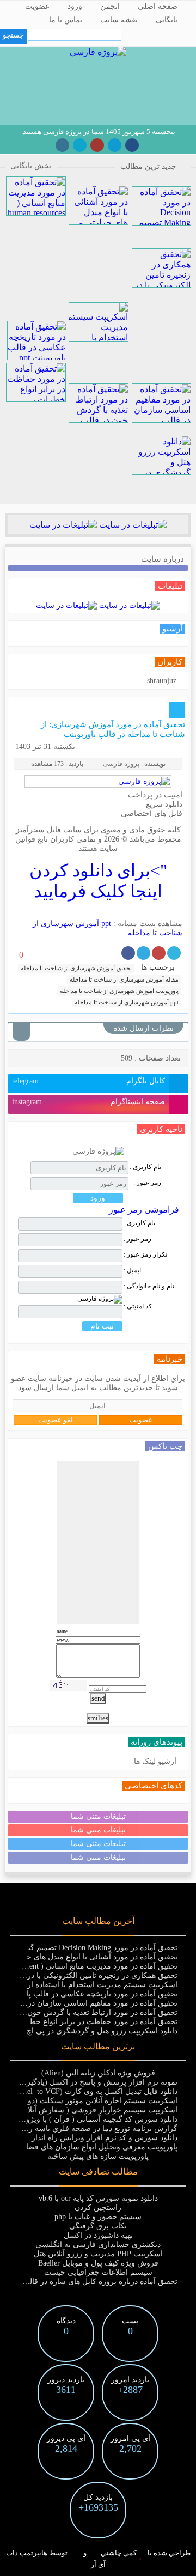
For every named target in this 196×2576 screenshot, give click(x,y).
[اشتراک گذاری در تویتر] (174, 953)
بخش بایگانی (31, 166)
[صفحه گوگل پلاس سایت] (97, 145)
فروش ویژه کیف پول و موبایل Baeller (98, 2263)
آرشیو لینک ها (155, 1761)
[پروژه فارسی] (98, 52)
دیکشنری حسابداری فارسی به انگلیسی (98, 2245)
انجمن (110, 6)
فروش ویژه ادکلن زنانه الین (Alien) (98, 2073)
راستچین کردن (98, 2207)
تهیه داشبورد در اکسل (98, 2235)
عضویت (37, 6)
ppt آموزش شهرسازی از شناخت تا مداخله (127, 1002)
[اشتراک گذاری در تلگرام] (143, 953)
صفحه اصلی (158, 6)
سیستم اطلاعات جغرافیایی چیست (98, 2272)
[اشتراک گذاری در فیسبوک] (128, 953)
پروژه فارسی (121, 764)
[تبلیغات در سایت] (132, 525)
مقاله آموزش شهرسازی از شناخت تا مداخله (124, 979)
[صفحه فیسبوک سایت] (132, 145)
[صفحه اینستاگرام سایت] (62, 145)
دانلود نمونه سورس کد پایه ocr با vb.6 (98, 2198)
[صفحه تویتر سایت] (80, 145)
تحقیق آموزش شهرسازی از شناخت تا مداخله (76, 968)
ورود (75, 6)
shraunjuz (162, 681)
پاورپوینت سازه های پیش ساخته (98, 2156)
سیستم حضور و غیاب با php (98, 2217)
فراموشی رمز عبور (144, 1210)
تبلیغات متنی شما (98, 1816)
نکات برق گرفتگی (98, 2226)
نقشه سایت (119, 20)
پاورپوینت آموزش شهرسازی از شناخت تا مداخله (119, 991)
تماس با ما (66, 20)
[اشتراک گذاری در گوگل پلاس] (159, 953)
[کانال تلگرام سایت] (115, 145)
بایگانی (167, 20)
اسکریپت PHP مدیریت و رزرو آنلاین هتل (98, 2254)
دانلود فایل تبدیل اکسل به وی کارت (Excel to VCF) (95, 2091)
